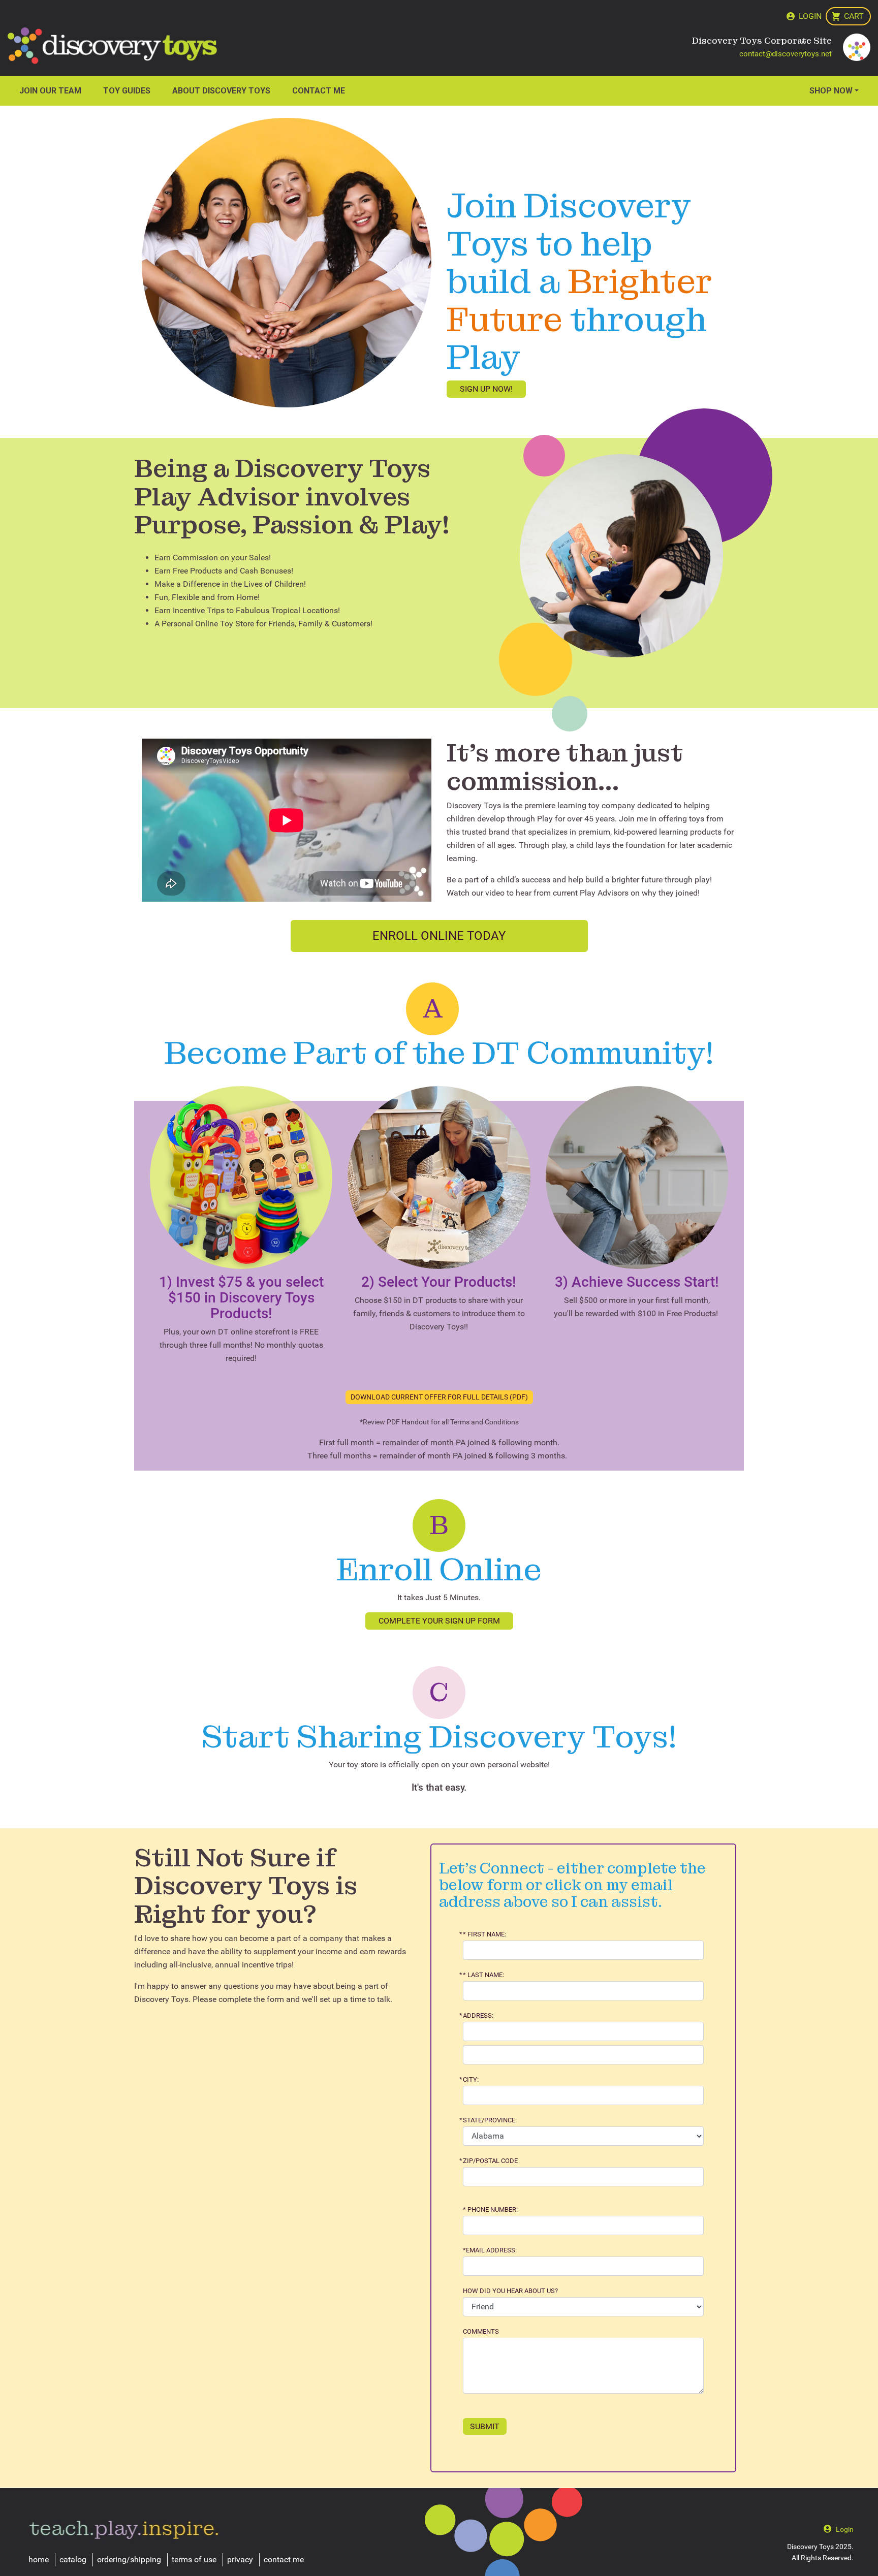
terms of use (194, 2559)
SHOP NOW (831, 91)
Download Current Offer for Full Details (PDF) (439, 1397)
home (39, 2559)
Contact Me (319, 91)
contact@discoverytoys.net (786, 54)
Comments (481, 2332)
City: (471, 2080)
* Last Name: (483, 1975)
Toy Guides (127, 91)
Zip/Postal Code (490, 2161)
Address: (478, 2016)
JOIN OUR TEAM (50, 91)
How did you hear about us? (510, 2291)
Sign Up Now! (486, 389)
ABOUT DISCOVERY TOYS (221, 91)
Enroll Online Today (439, 936)
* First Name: (484, 1934)
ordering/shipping (129, 2559)
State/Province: (490, 2120)
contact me (284, 2559)
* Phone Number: (490, 2210)
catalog (73, 2559)
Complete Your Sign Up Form (439, 1621)
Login (810, 16)
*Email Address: (490, 2250)
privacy (240, 2559)
